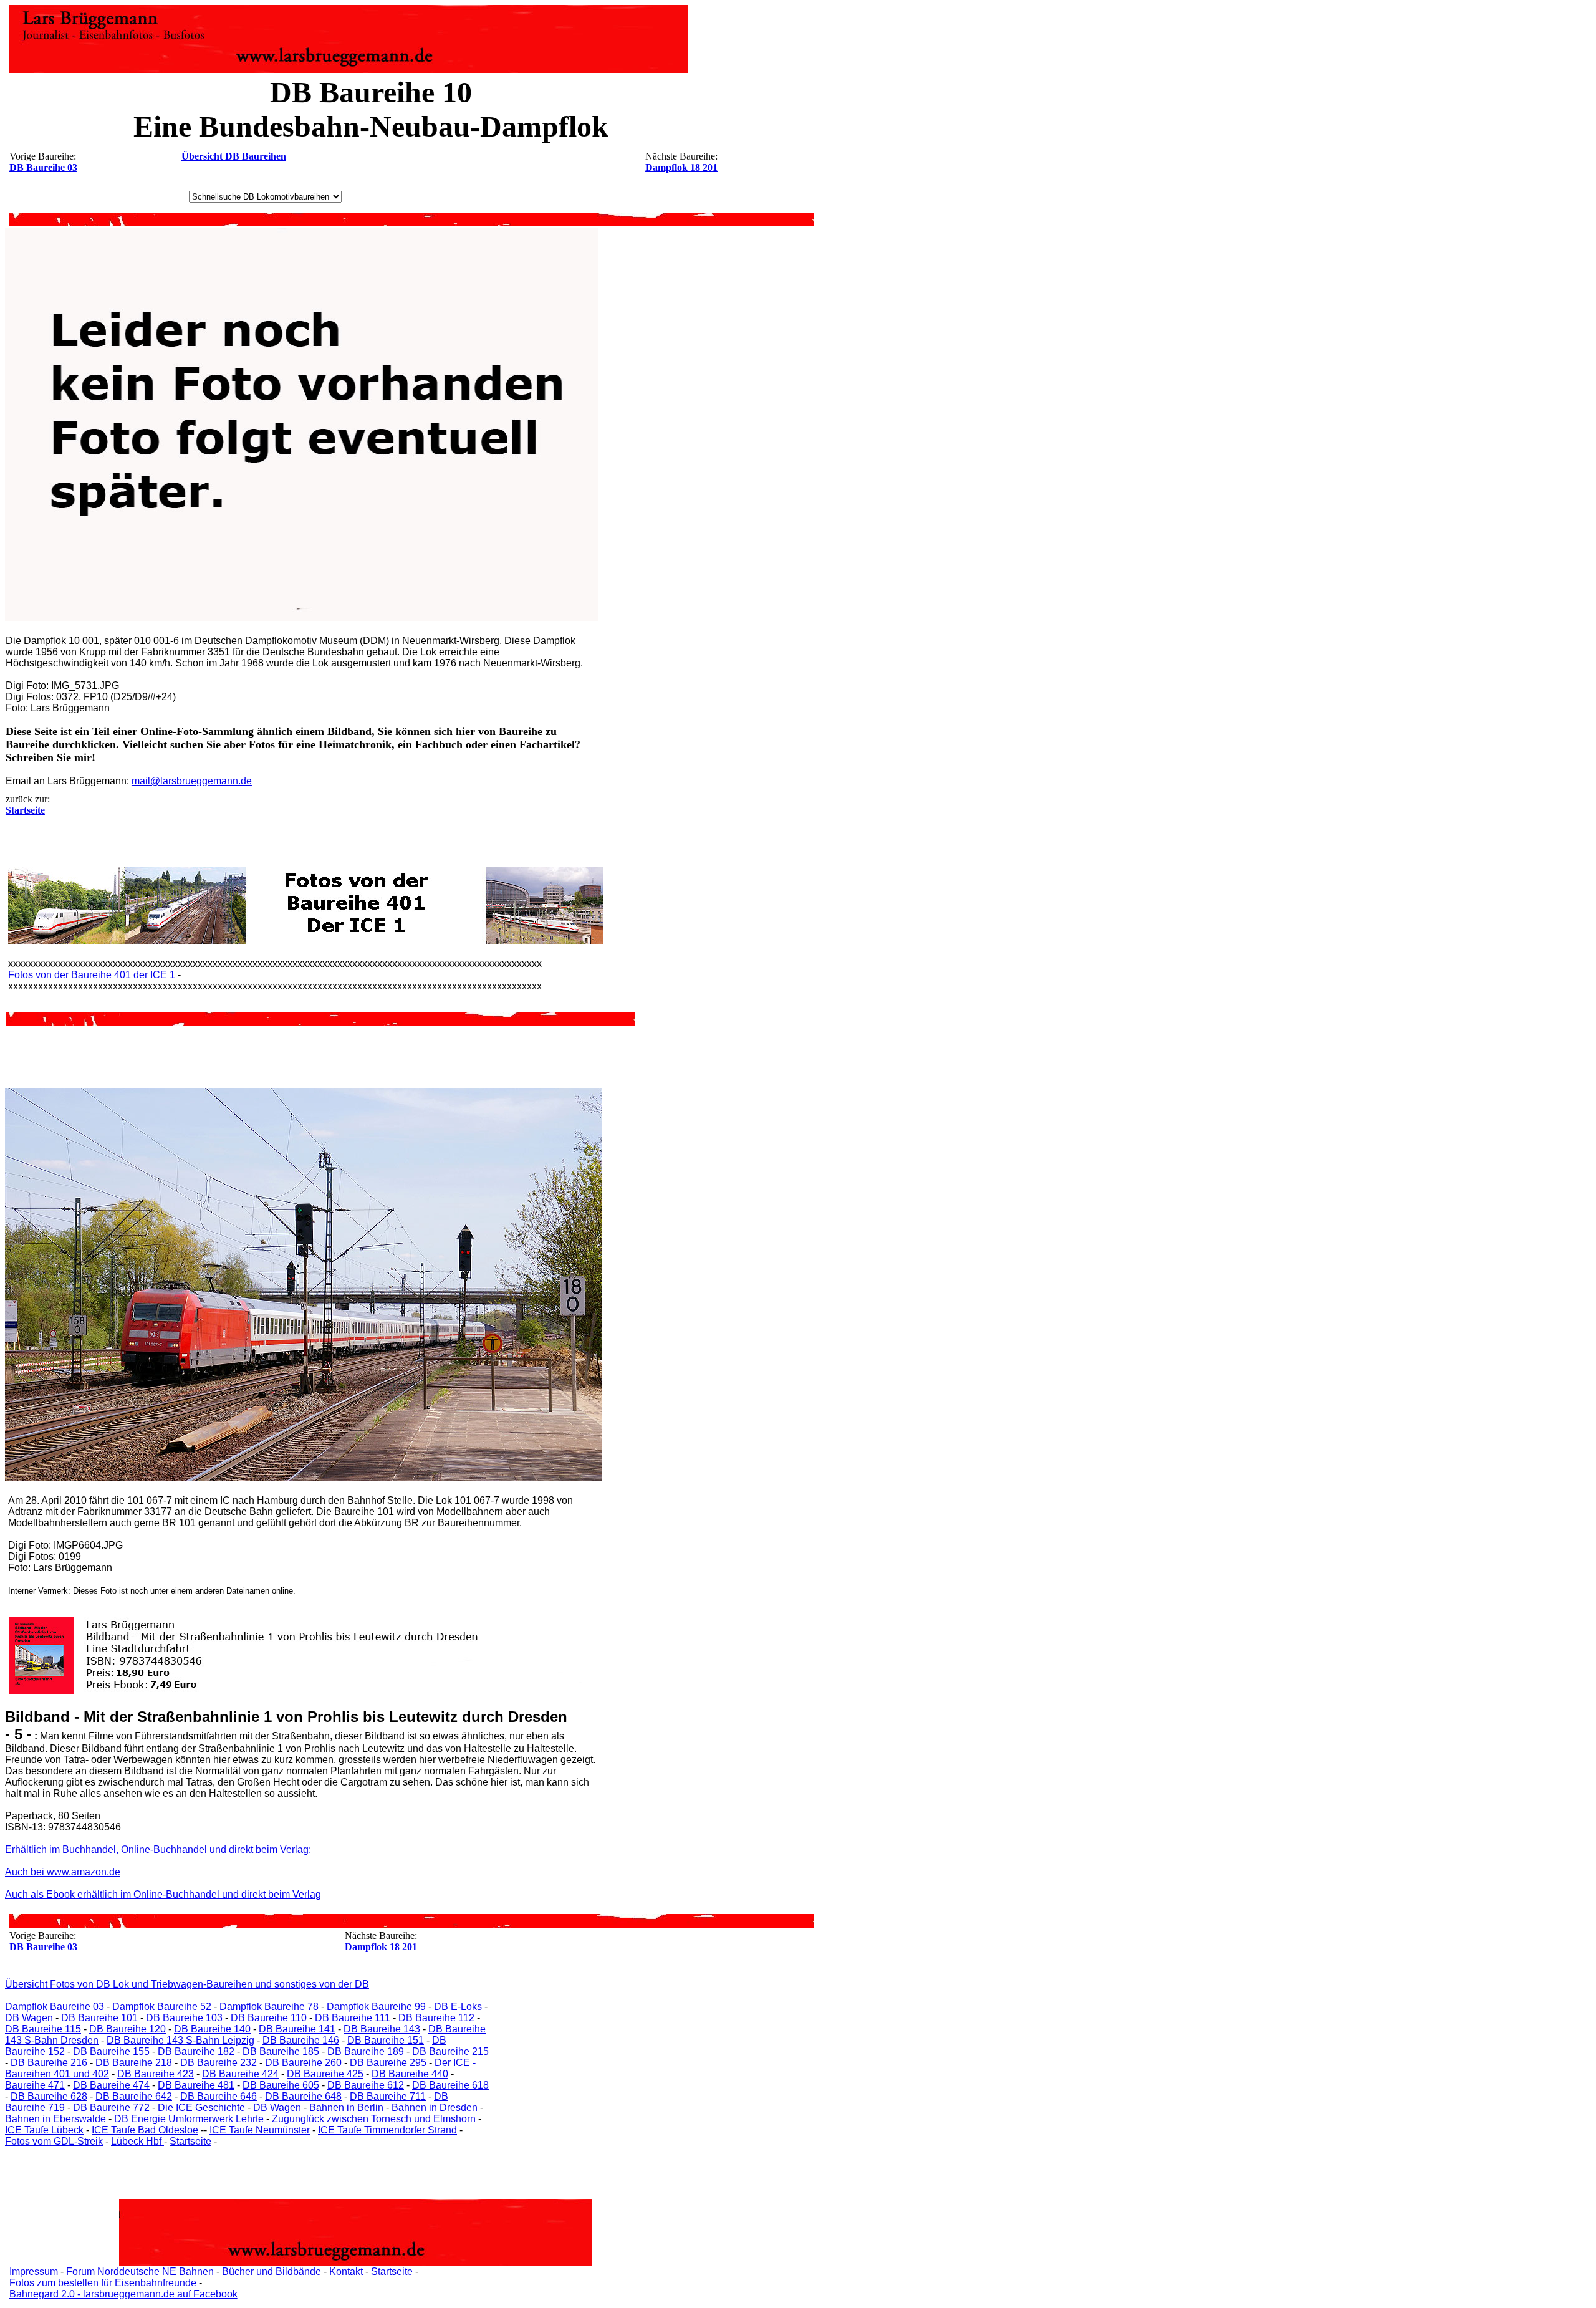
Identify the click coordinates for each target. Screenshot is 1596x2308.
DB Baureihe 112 (436, 2018)
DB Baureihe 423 (156, 2074)
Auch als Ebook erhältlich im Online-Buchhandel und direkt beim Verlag (163, 1894)
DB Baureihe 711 (388, 2096)
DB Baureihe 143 (382, 2029)
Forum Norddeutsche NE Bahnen (140, 2272)
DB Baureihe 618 (450, 2085)
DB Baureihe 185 (281, 2051)
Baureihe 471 (35, 2085)
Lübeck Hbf (137, 2141)
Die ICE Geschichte (201, 2108)
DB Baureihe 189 (366, 2051)
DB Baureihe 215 (450, 2051)
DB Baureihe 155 (111, 2051)
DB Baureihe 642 (134, 2096)
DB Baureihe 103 (184, 2018)
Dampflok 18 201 (681, 167)
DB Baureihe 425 (325, 2074)
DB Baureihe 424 (240, 2074)
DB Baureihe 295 (388, 2063)
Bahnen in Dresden (435, 2108)
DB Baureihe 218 (134, 2063)
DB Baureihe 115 (43, 2029)
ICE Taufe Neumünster (260, 2130)
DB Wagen (29, 2018)
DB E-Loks (458, 2007)
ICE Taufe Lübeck (44, 2130)
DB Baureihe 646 (219, 2096)
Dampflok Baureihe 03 (55, 2007)
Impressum (34, 2272)
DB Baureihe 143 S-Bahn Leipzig (180, 2040)
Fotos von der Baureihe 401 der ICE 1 (92, 975)
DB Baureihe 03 (43, 167)
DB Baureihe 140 (212, 2029)
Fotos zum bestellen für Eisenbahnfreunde (103, 2283)
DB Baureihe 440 (410, 2074)
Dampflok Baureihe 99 (376, 2007)
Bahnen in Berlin (346, 2108)
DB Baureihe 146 (301, 2040)
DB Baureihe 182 (196, 2051)
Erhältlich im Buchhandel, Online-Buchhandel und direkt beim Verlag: (158, 1849)
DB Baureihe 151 (386, 2040)
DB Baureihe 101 (99, 2018)
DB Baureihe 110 (269, 2018)
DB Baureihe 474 (111, 2085)
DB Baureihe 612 (366, 2085)
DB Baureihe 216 (49, 2063)
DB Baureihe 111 (353, 2018)
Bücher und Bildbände (272, 2272)
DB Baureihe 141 (297, 2029)
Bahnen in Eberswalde (55, 2119)
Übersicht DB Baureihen (234, 156)
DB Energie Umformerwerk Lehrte (189, 2119)
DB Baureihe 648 (303, 2096)
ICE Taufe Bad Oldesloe (145, 2130)
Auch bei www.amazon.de (63, 1872)
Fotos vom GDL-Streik (54, 2141)
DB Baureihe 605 (281, 2085)
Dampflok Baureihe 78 (269, 2007)
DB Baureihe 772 (111, 2108)
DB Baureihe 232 (219, 2063)
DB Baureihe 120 (127, 2029)
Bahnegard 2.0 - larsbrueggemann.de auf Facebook (123, 2294)
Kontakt (346, 2272)
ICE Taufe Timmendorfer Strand (387, 2130)
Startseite (190, 2141)
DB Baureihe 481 (196, 2085)
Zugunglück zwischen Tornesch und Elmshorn (374, 2119)
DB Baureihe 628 (49, 2096)
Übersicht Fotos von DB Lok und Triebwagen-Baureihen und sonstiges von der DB (187, 1984)
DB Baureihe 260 (303, 2063)
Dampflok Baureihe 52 (162, 2007)
